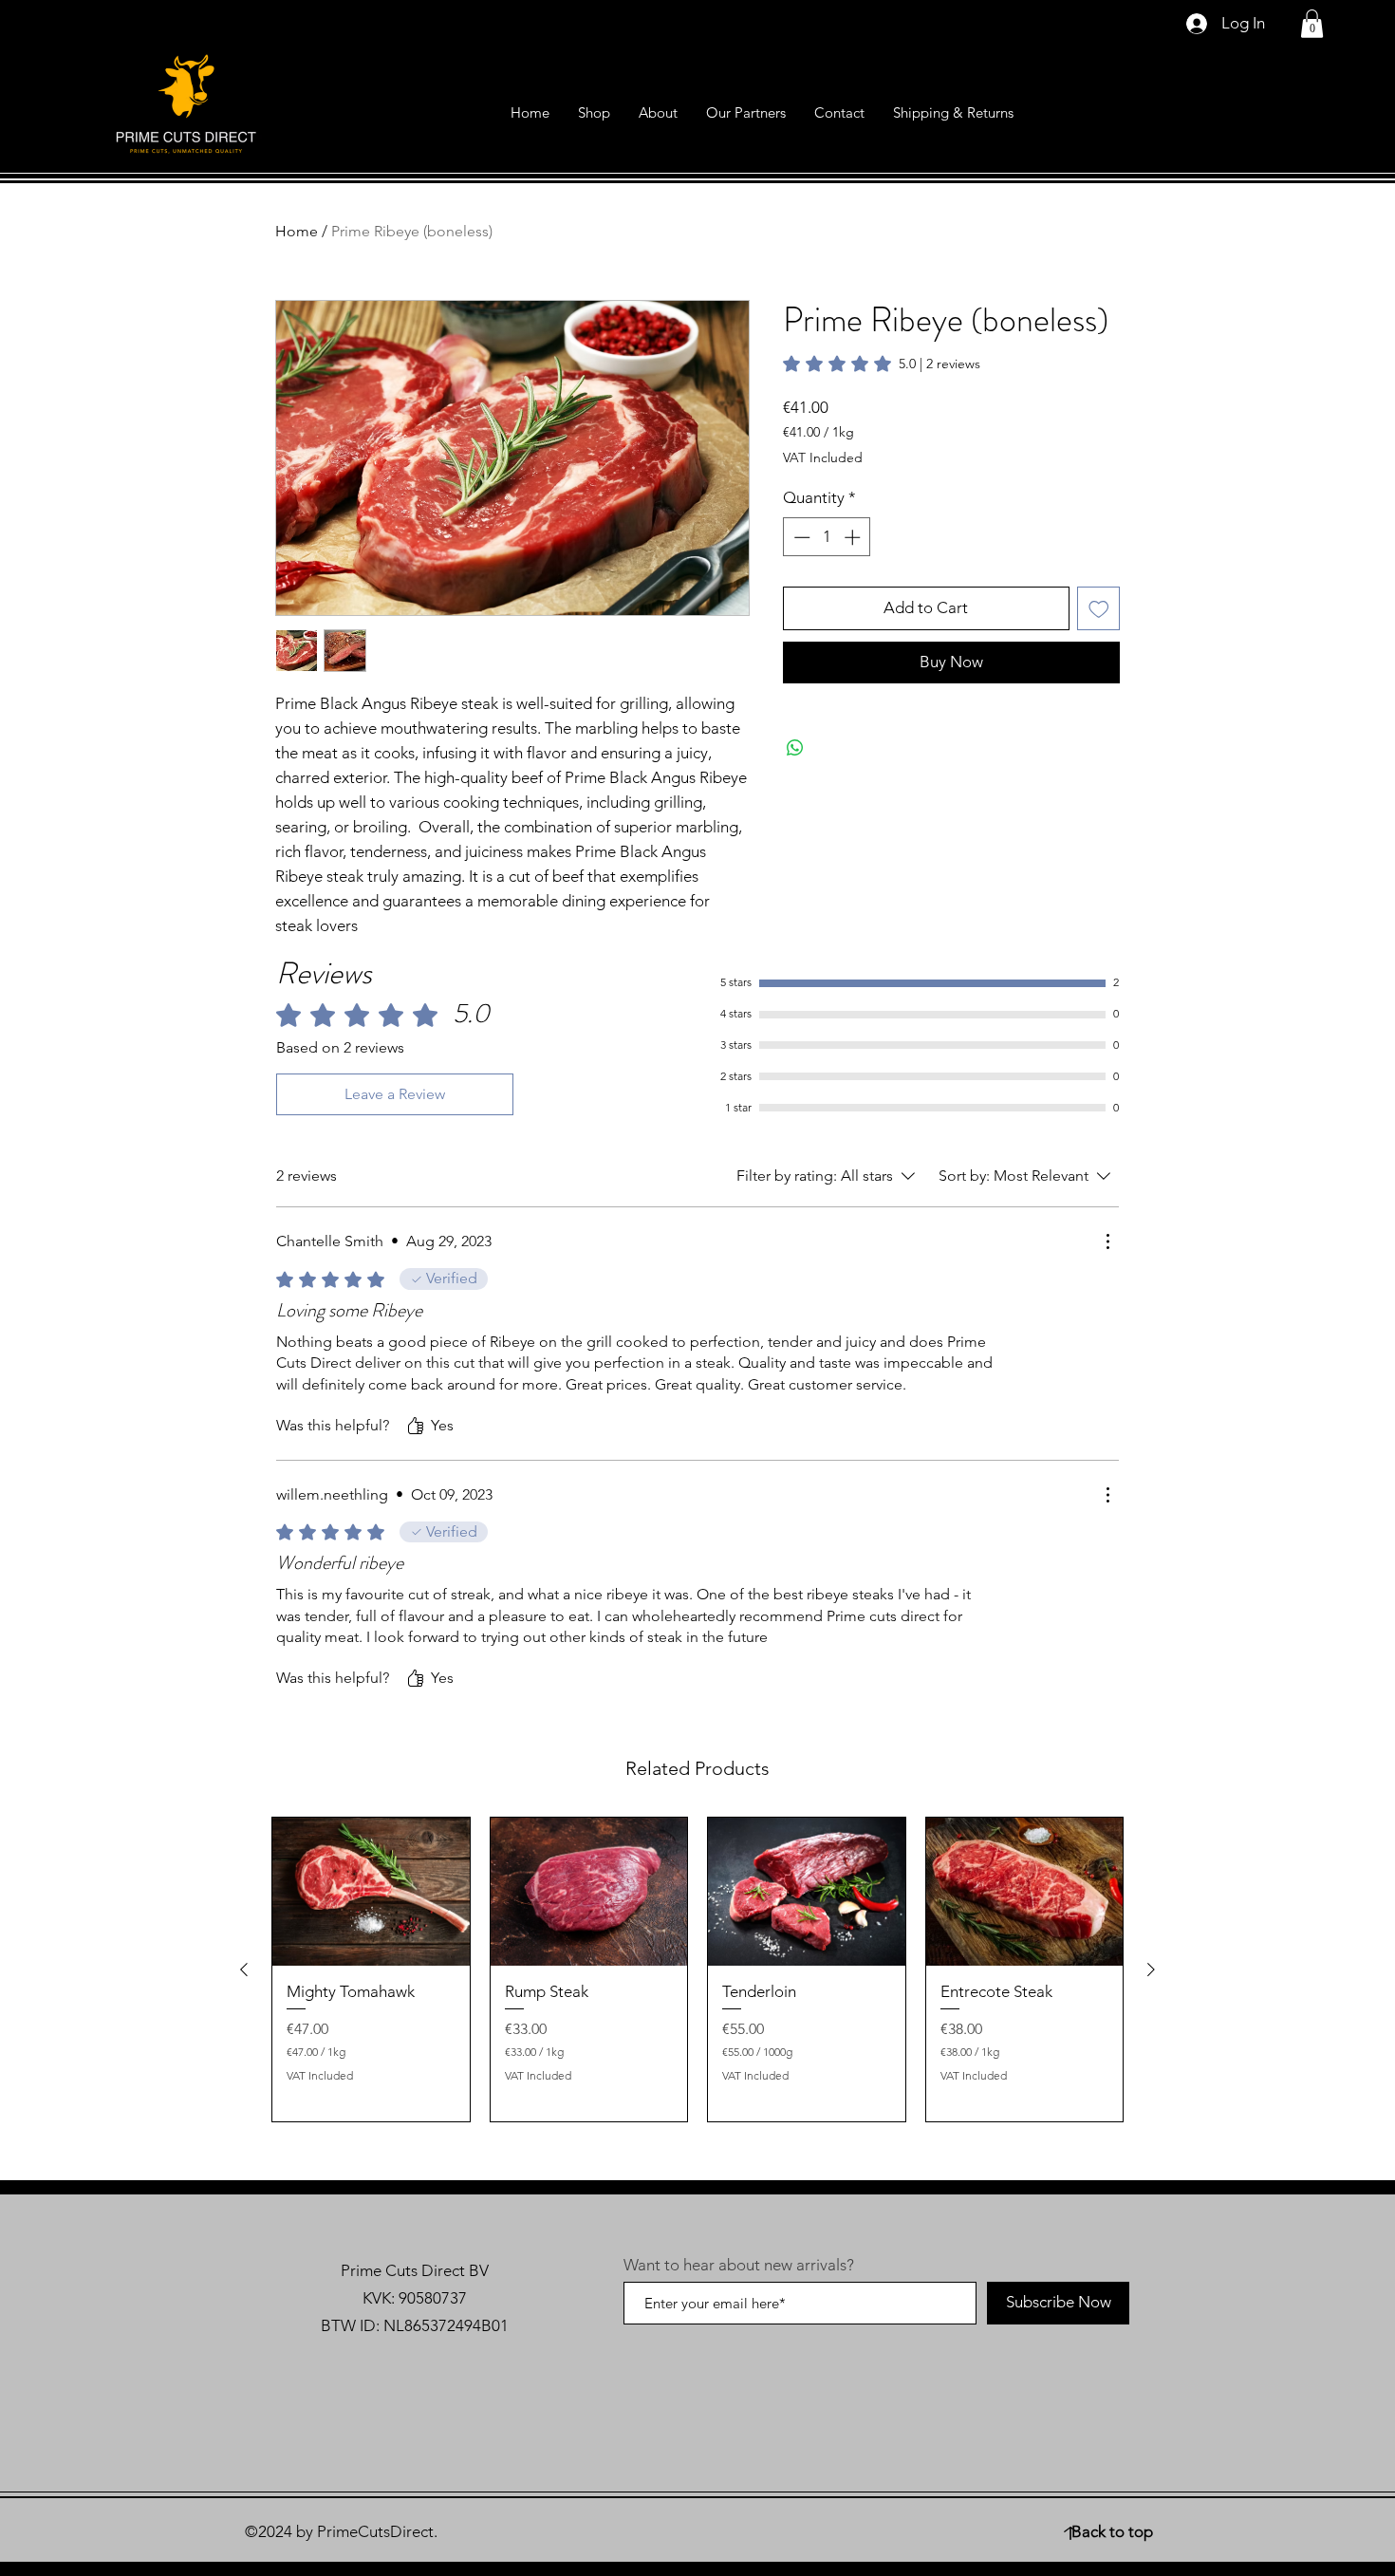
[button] (1312, 24)
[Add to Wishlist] (1099, 608)
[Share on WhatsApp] (795, 748)
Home (297, 231)
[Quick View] (371, 1892)
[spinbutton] (827, 537)
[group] (697, 1969)
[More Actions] (1107, 1241)
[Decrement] (800, 537)
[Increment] (854, 537)
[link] (882, 364)
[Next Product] (1151, 1969)
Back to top (1112, 2531)
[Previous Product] (244, 1969)
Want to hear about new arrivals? (739, 2265)
